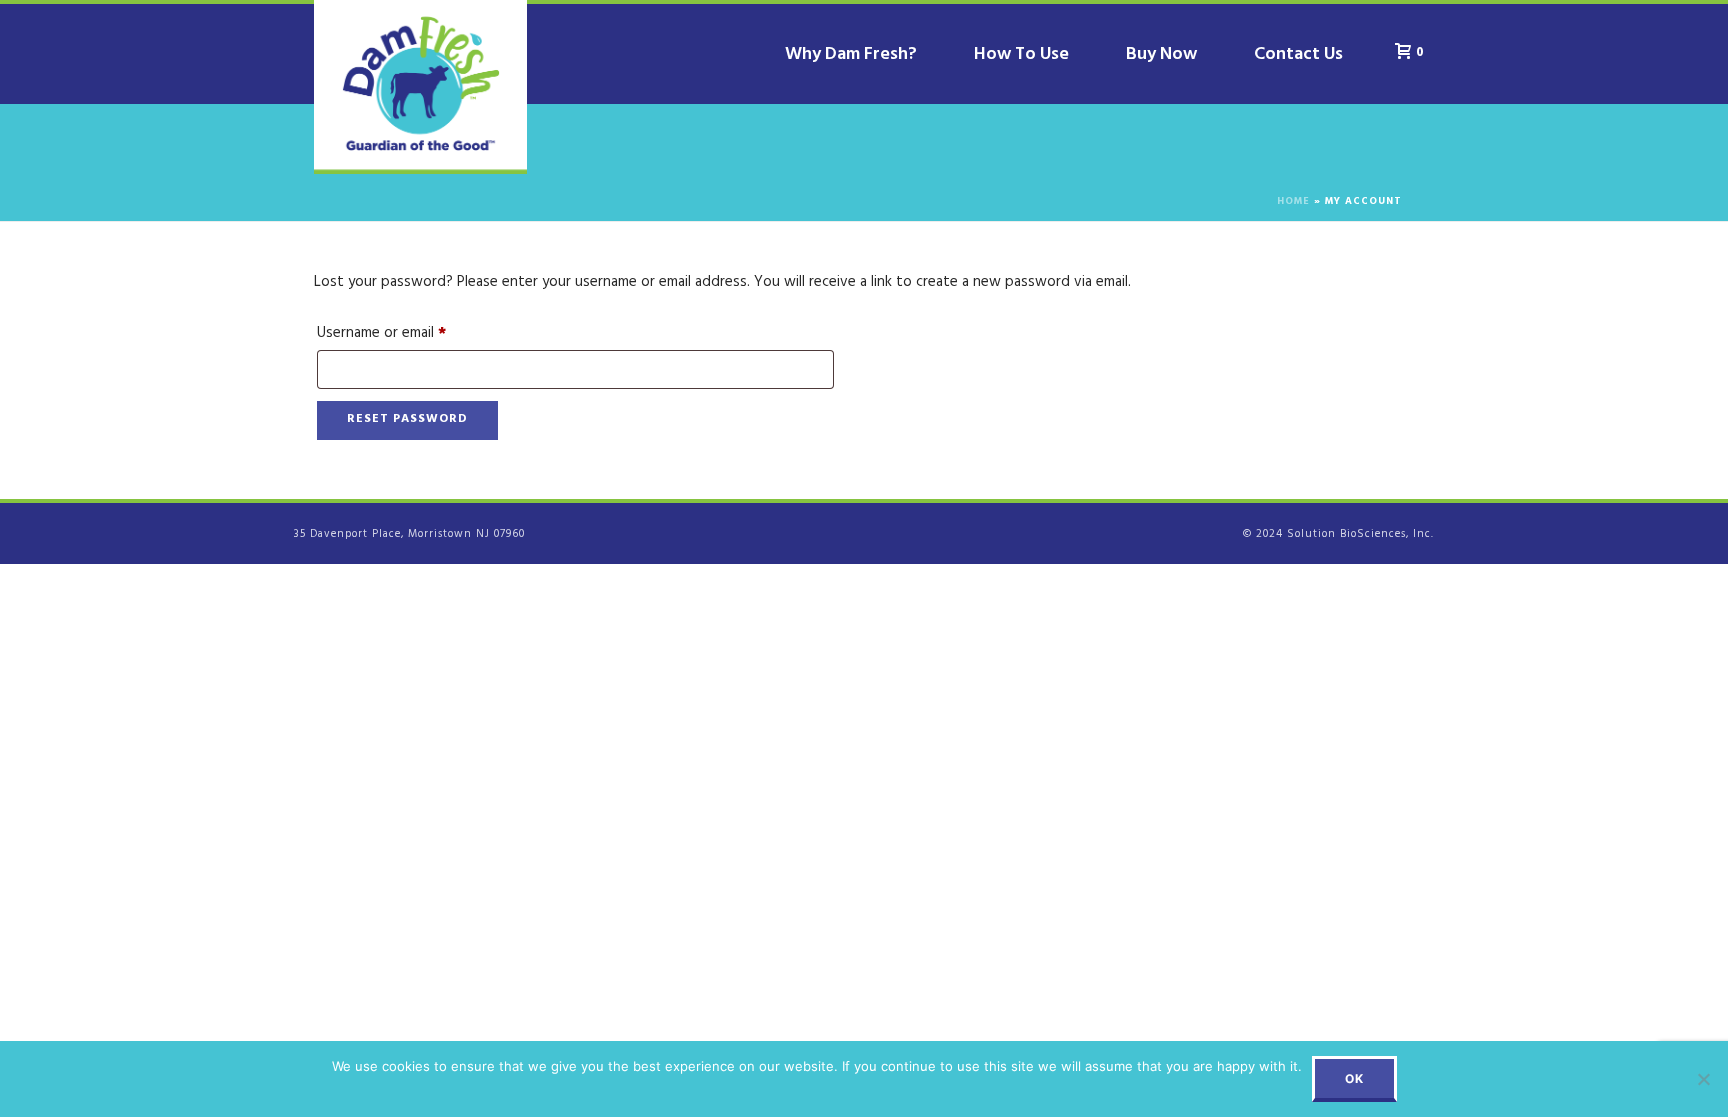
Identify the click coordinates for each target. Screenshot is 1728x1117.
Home (1293, 202)
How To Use (1021, 56)
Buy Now (1161, 56)
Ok (1354, 1078)
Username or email (410, 334)
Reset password (407, 420)
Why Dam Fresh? (851, 56)
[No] (1703, 1079)
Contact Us (1298, 56)
